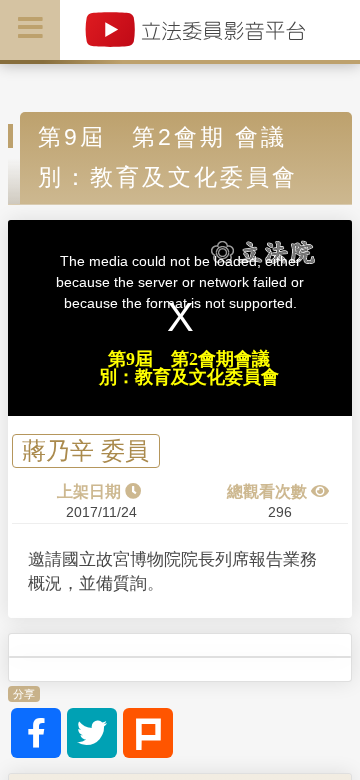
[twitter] (92, 733)
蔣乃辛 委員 (85, 451)
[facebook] (36, 733)
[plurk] (148, 733)
